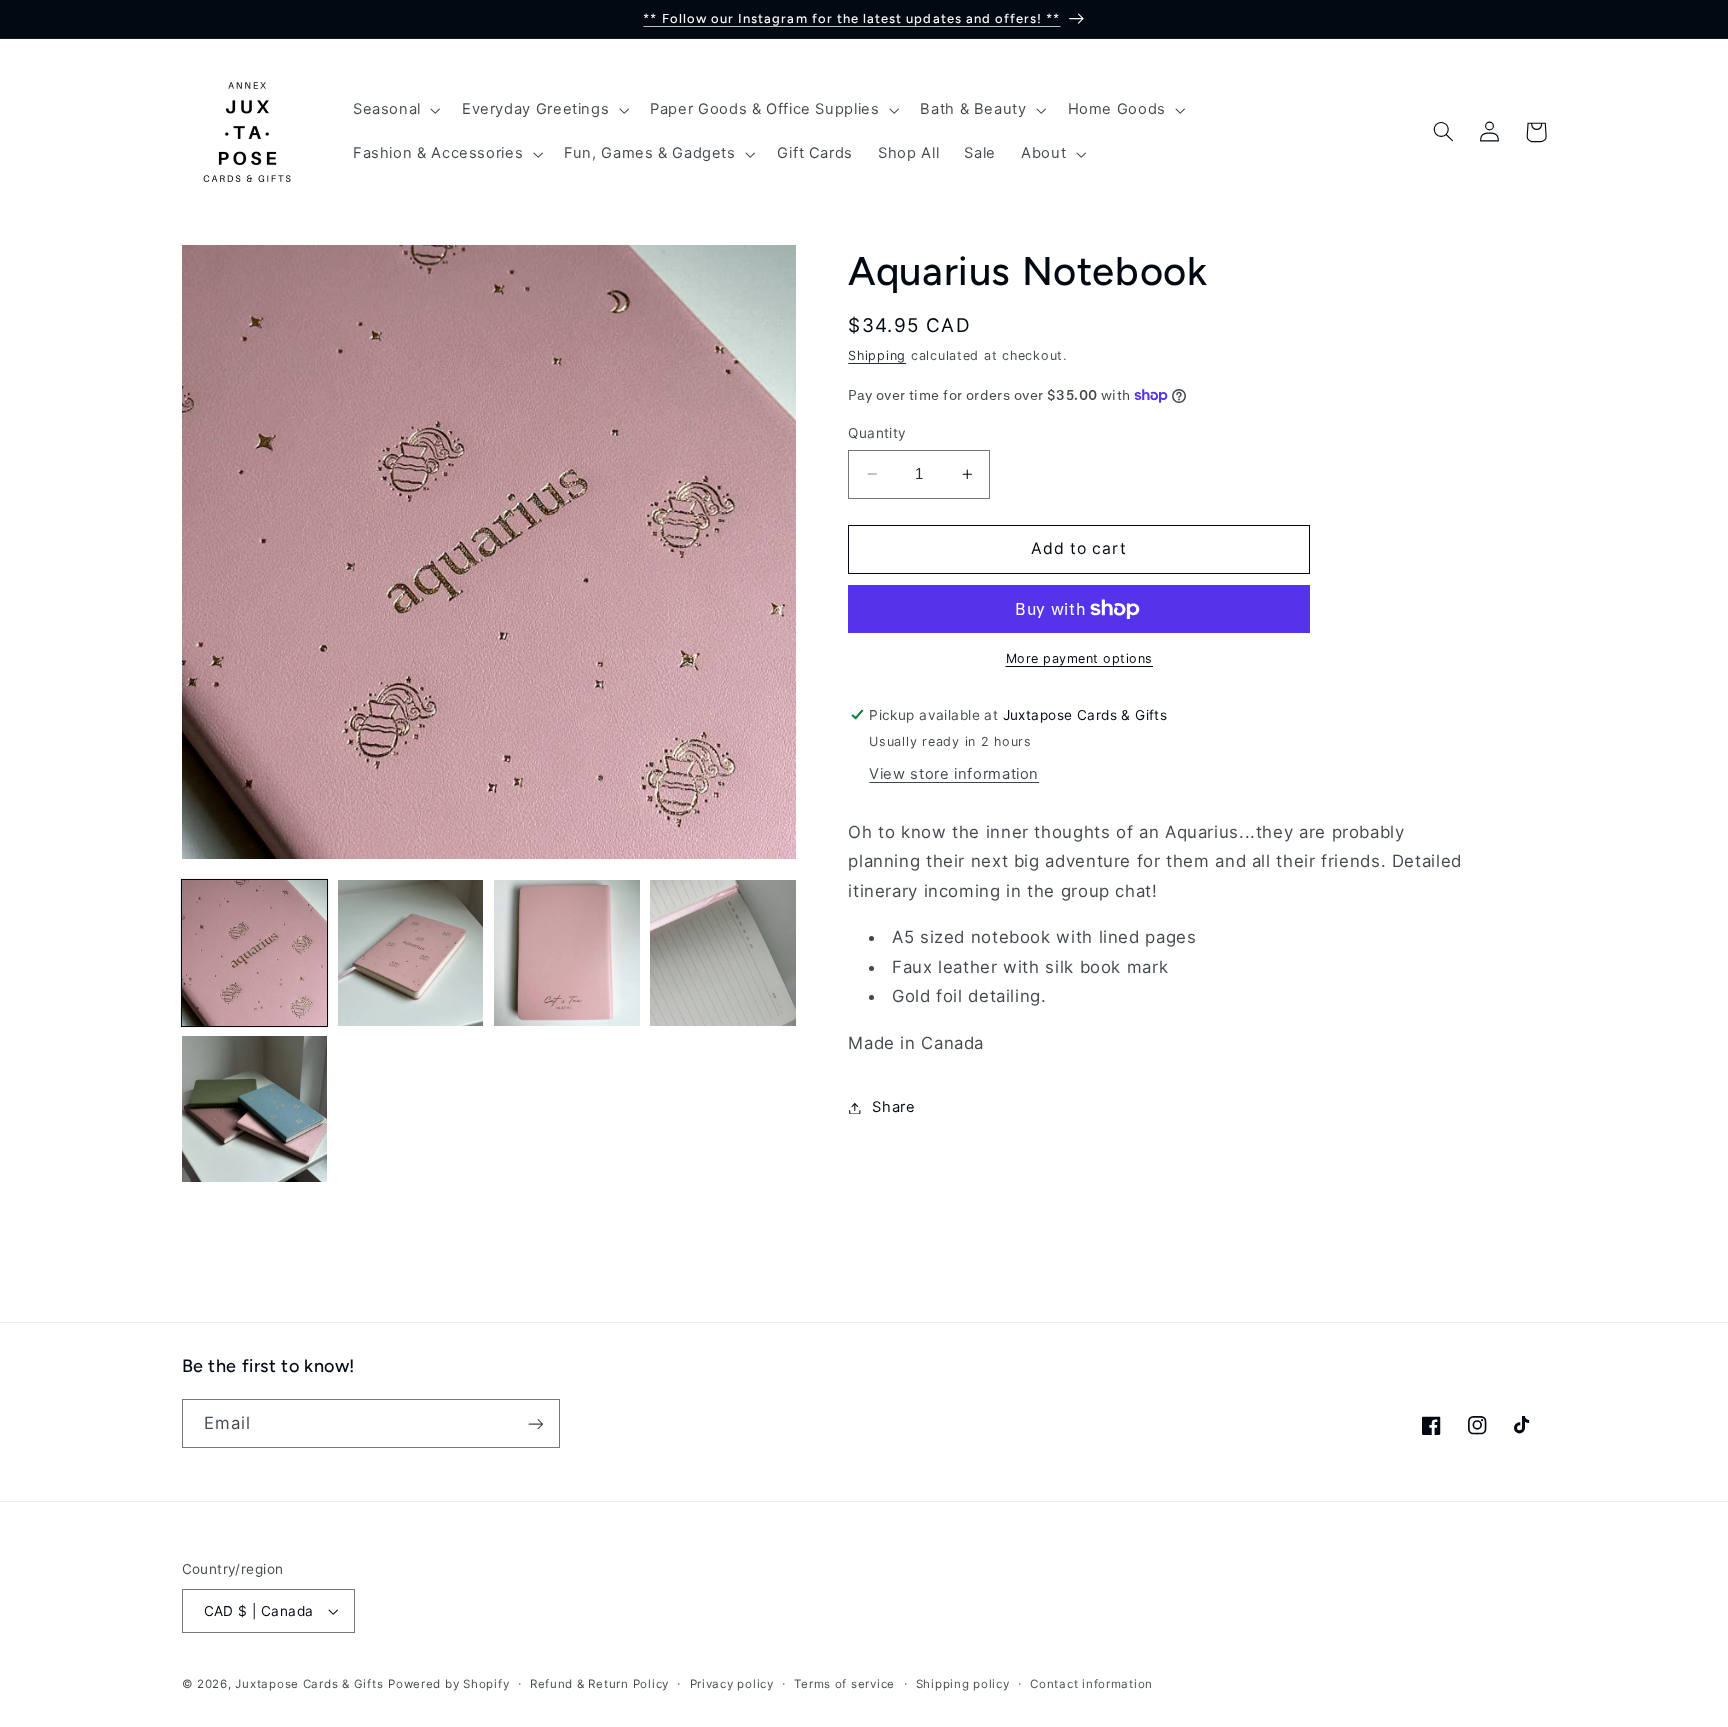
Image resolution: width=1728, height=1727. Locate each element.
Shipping (877, 356)
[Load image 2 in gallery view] (411, 953)
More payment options (1080, 658)
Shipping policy (963, 1684)
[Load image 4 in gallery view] (723, 953)
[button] (394, 110)
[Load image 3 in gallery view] (567, 953)
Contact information (1091, 1684)
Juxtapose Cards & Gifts (309, 1684)
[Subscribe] (535, 1423)
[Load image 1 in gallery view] (255, 953)
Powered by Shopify (448, 1684)
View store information (954, 774)
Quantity (877, 433)
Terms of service (844, 1684)
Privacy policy (732, 1684)
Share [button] (893, 1107)
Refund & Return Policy (599, 1684)
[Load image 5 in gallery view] (255, 1109)
